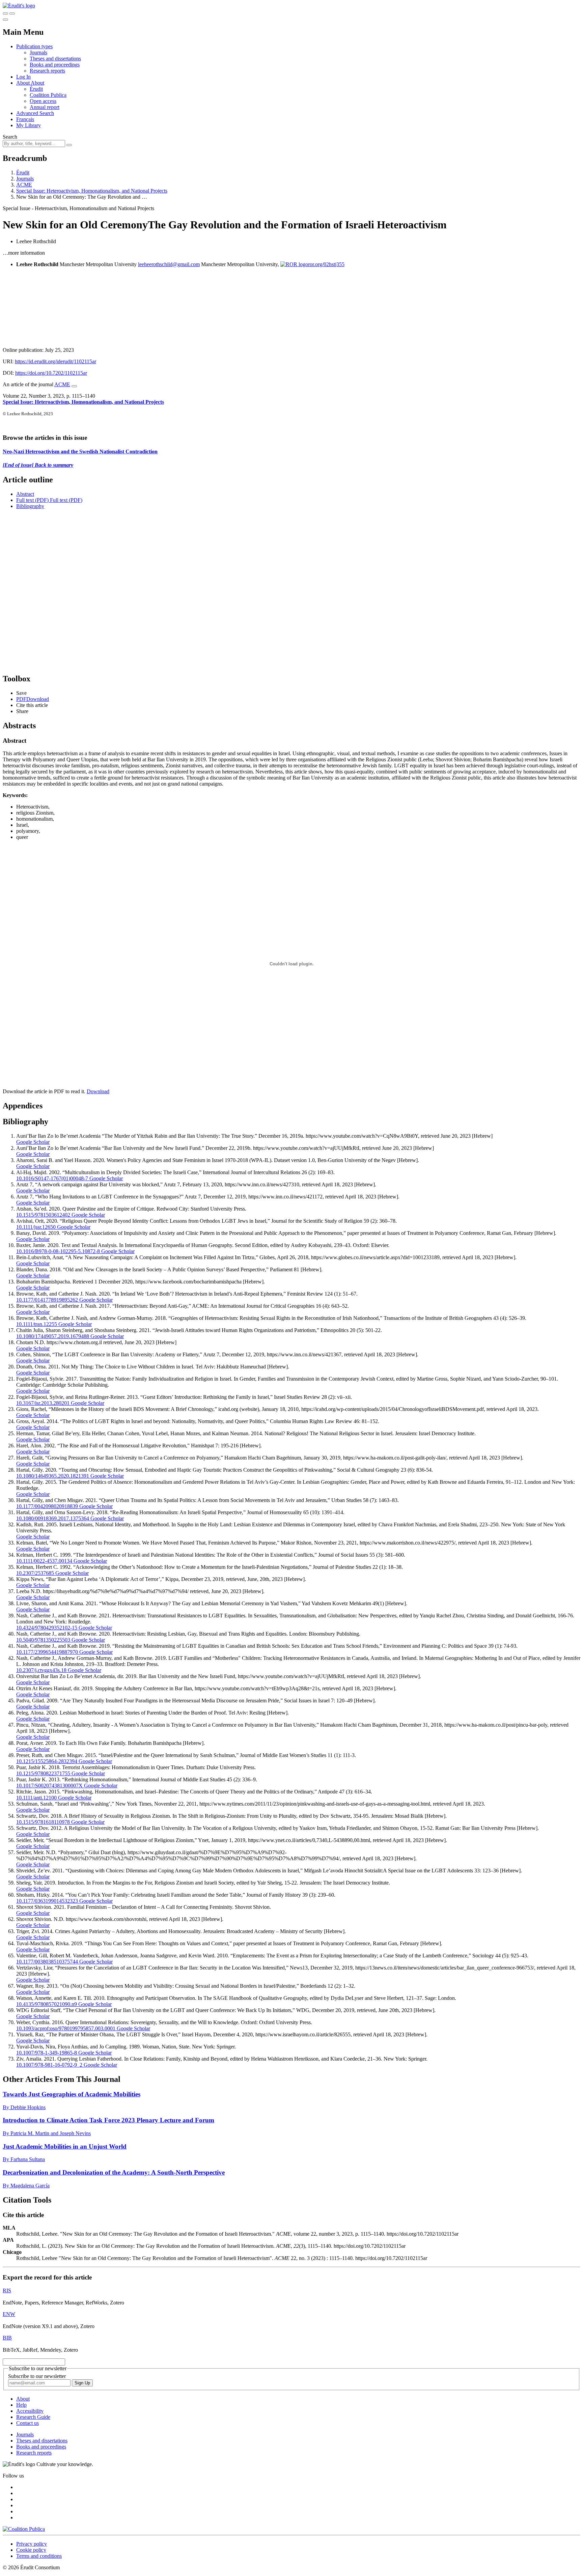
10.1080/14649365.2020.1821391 (53, 1476)
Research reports (47, 71)
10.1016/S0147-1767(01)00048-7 (52, 1178)
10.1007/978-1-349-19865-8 (47, 2053)
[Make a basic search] (5, 13)
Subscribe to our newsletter (37, 2376)
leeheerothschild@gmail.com (169, 264)
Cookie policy (31, 2550)
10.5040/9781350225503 (43, 1640)
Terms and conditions (39, 2556)
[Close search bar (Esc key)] (12, 13)
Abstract (25, 494)
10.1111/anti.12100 (36, 1798)
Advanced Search (35, 113)
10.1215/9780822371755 (43, 1773)
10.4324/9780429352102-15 (47, 1628)
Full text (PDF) (32, 500)
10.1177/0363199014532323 (47, 1901)
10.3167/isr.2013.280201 (43, 1403)
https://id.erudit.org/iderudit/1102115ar (55, 361)
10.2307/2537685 (35, 1573)
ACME (24, 185)
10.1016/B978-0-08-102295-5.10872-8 (58, 1251)
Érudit (36, 89)
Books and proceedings (55, 65)
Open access (43, 101)
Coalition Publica (48, 95)
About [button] (23, 83)
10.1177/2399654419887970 (47, 1652)
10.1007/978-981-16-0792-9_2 (49, 2065)
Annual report (45, 107)
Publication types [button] (34, 46)
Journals (38, 52)
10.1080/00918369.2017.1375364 (53, 1518)
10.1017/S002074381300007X (49, 1786)
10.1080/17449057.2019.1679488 (53, 1336)
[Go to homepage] (19, 6)
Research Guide (33, 2417)
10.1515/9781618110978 (43, 1822)
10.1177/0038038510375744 (47, 1962)
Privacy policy (32, 2544)
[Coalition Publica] (24, 2529)
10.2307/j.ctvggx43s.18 (41, 1670)
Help (21, 2405)
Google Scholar (33, 1142)
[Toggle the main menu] (5, 20)
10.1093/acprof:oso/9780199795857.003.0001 (66, 2028)
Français (25, 119)
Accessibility (30, 2411)
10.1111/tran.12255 (37, 1324)
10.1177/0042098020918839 (47, 1506)
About (37, 83)
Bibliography (30, 506)
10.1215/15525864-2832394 (47, 1761)
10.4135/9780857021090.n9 (47, 2004)
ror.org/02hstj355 (326, 264)
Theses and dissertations (55, 59)
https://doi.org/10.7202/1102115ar (51, 373)
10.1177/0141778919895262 (47, 1300)
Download (98, 1091)
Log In (23, 77)
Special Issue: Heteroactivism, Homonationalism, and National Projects (92, 191)
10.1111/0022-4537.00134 (44, 1561)
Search (10, 137)
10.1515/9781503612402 (43, 1215)
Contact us (27, 2423)
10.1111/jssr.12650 (36, 1227)
